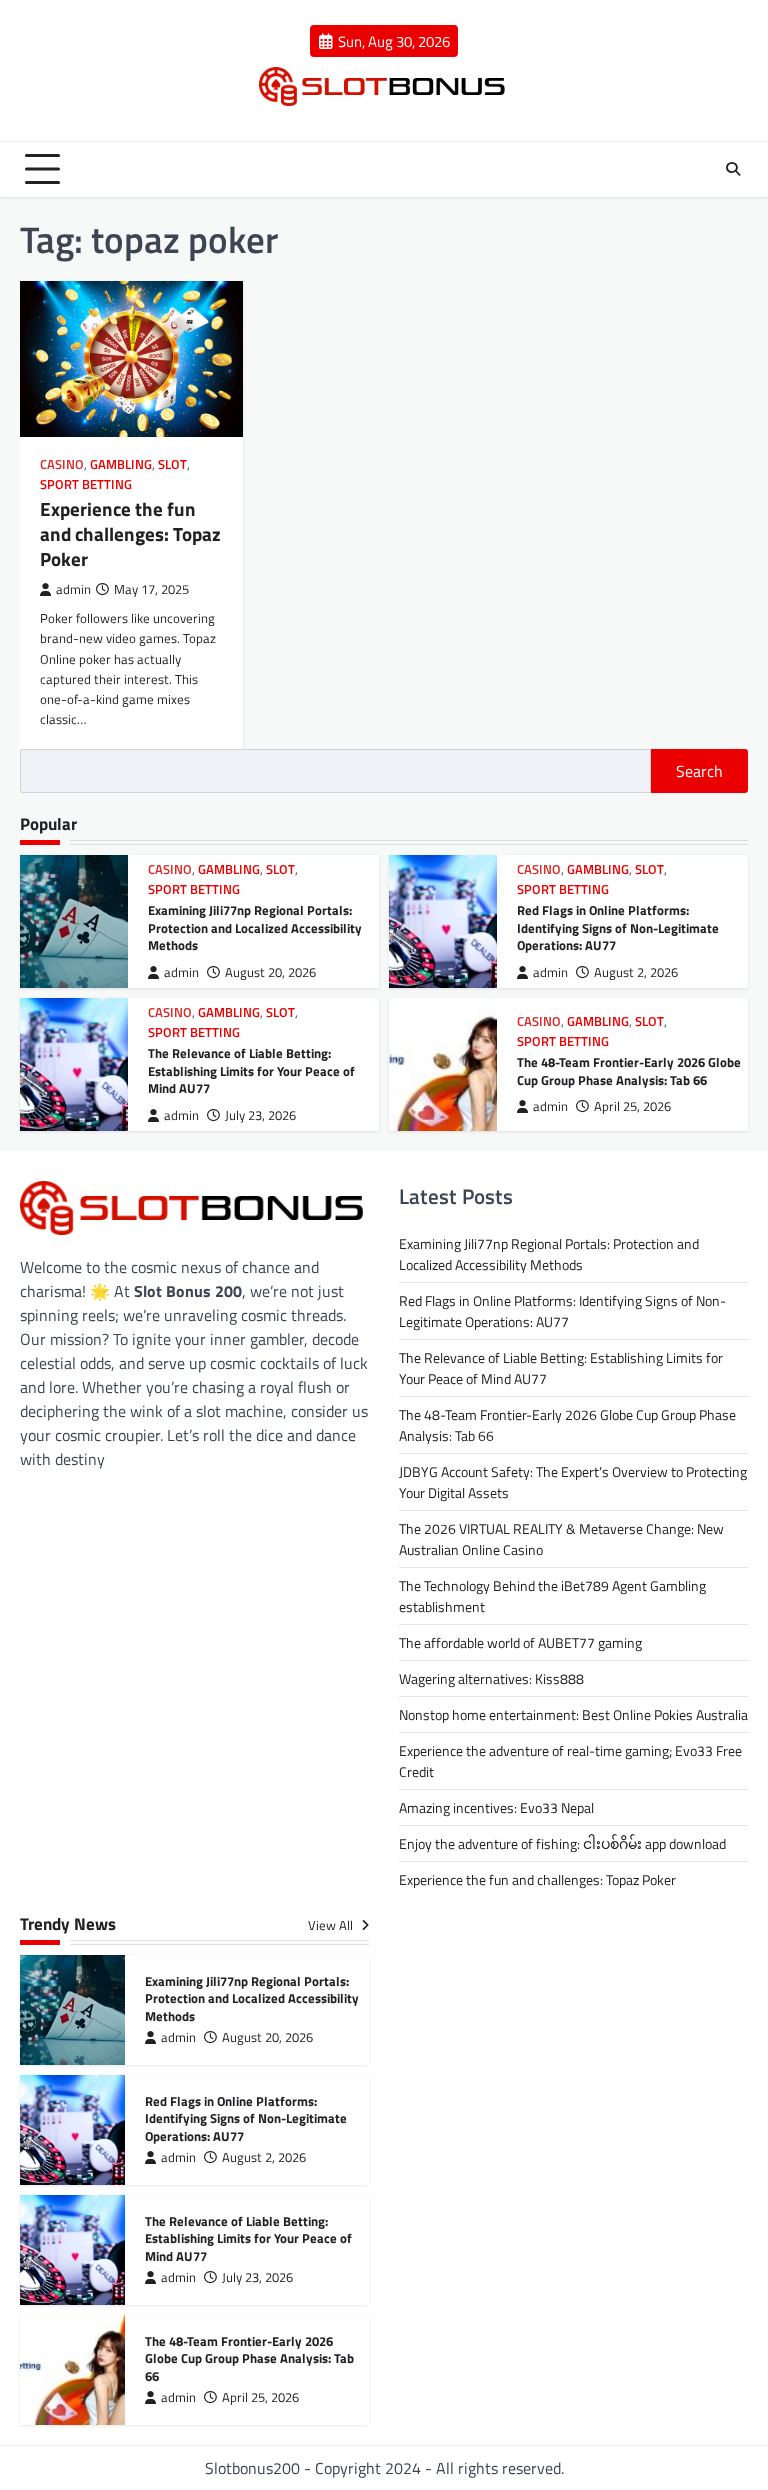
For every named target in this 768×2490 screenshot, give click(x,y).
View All (332, 1925)
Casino (62, 464)
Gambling (121, 464)
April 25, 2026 (632, 1106)
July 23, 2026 (260, 1115)
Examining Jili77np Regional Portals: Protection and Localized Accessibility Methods (255, 927)
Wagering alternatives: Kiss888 (491, 1678)
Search (699, 771)
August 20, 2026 (270, 972)
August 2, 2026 (636, 972)
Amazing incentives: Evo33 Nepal (496, 1807)
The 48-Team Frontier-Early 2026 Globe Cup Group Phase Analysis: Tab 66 (629, 1071)
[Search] (733, 169)
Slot (172, 464)
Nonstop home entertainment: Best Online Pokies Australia (573, 1714)
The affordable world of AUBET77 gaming (520, 1642)
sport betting (86, 484)
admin (73, 589)
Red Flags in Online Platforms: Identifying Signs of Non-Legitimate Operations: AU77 (618, 927)
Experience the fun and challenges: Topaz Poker (130, 533)
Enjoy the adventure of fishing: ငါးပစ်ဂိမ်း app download (562, 1843)
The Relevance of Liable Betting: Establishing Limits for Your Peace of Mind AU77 (251, 1070)
